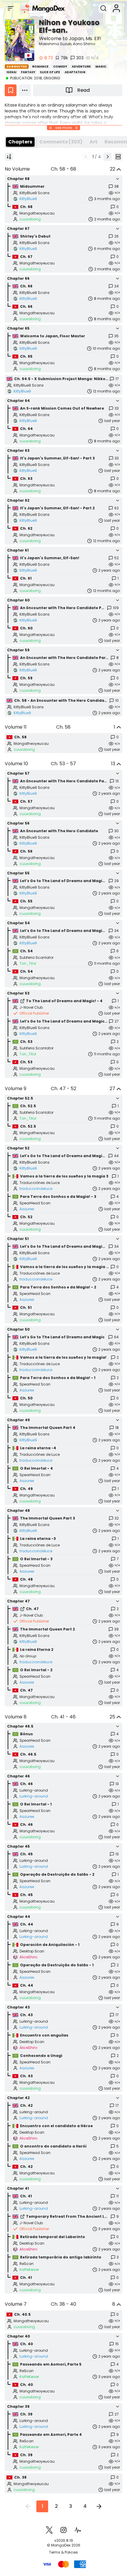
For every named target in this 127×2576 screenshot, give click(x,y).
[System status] (78, 2530)
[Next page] (108, 157)
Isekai (11, 72)
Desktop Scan (32, 1951)
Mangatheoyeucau (37, 213)
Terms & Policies (63, 2552)
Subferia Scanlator (36, 958)
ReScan (27, 2264)
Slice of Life (50, 72)
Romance (40, 67)
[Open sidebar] (11, 8)
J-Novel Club (31, 1007)
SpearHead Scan (35, 1203)
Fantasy (28, 72)
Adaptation (75, 72)
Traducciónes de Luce (40, 1183)
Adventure (81, 67)
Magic (101, 67)
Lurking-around (34, 1790)
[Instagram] (63, 2530)
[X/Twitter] (49, 2530)
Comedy (60, 67)
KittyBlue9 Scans (35, 193)
